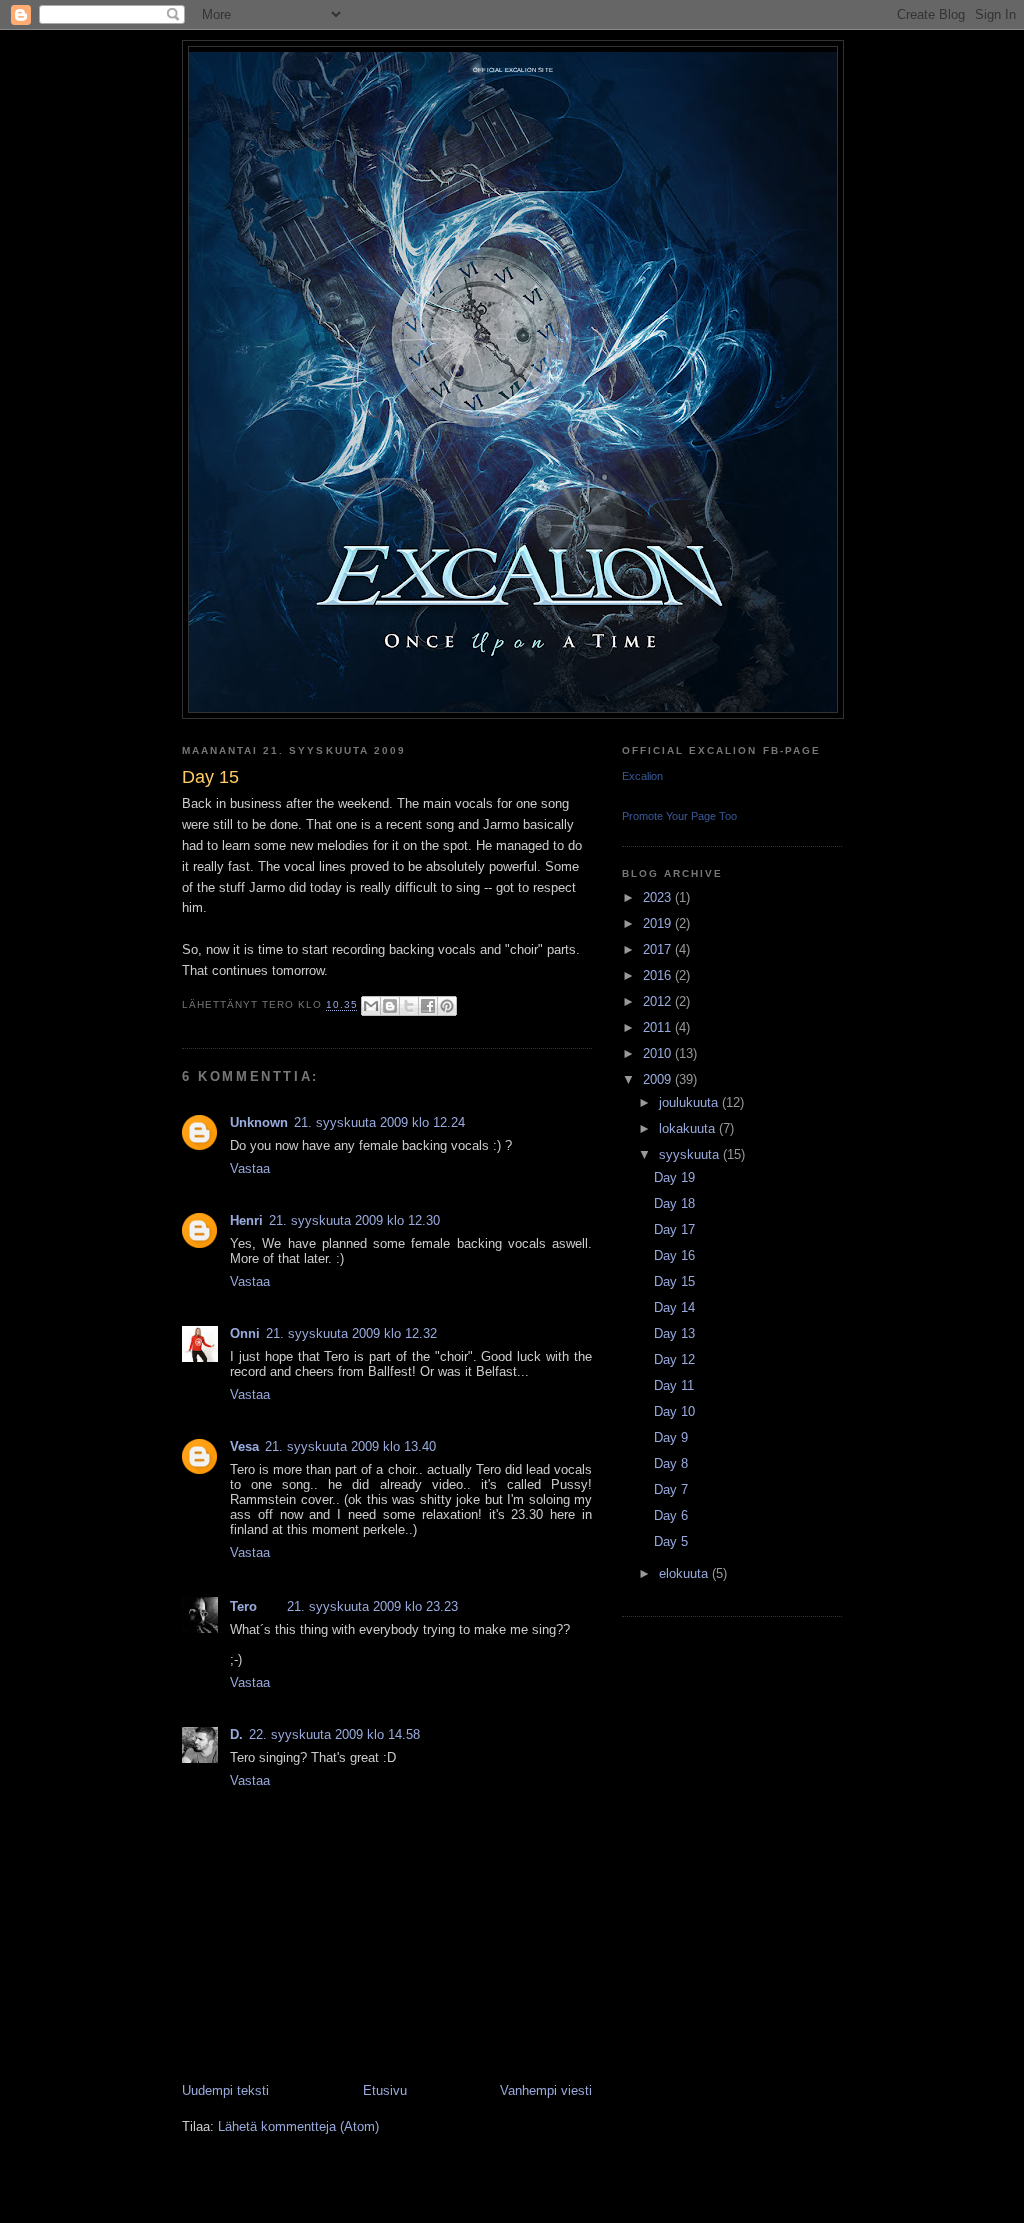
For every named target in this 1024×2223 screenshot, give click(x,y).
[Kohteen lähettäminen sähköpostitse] (371, 1006)
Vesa (244, 1446)
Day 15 (674, 1281)
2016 (659, 975)
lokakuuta (689, 1128)
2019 (659, 923)
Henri (246, 1220)
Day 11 (674, 1385)
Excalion (642, 776)
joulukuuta (690, 1102)
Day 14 (674, 1307)
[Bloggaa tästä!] (390, 1006)
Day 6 (671, 1515)
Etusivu (385, 2090)
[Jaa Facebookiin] (428, 1006)
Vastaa (250, 1168)
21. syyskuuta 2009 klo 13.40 (350, 1446)
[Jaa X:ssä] (409, 1006)
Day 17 (674, 1229)
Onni (245, 1333)
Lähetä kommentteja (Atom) (298, 2126)
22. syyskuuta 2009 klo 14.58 (334, 1734)
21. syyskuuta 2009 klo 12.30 (354, 1220)
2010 (659, 1053)
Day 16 (674, 1255)
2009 (659, 1079)
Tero (243, 1606)
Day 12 (674, 1359)
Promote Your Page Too (679, 816)
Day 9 (671, 1437)
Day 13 (674, 1333)
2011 (659, 1027)
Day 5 (671, 1541)
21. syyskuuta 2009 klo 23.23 (372, 1606)
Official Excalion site (513, 70)
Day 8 (671, 1463)
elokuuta (685, 1573)
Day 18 (674, 1203)
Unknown (259, 1122)
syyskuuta (691, 1154)
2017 (659, 949)
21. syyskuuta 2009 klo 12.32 (351, 1333)
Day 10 (674, 1411)
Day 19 (674, 1177)
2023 (659, 897)
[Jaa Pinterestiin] (447, 1006)
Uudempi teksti (225, 2090)
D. (236, 1734)
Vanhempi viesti (546, 2090)
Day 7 (671, 1489)
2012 (659, 1001)
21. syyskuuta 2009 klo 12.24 (379, 1122)
